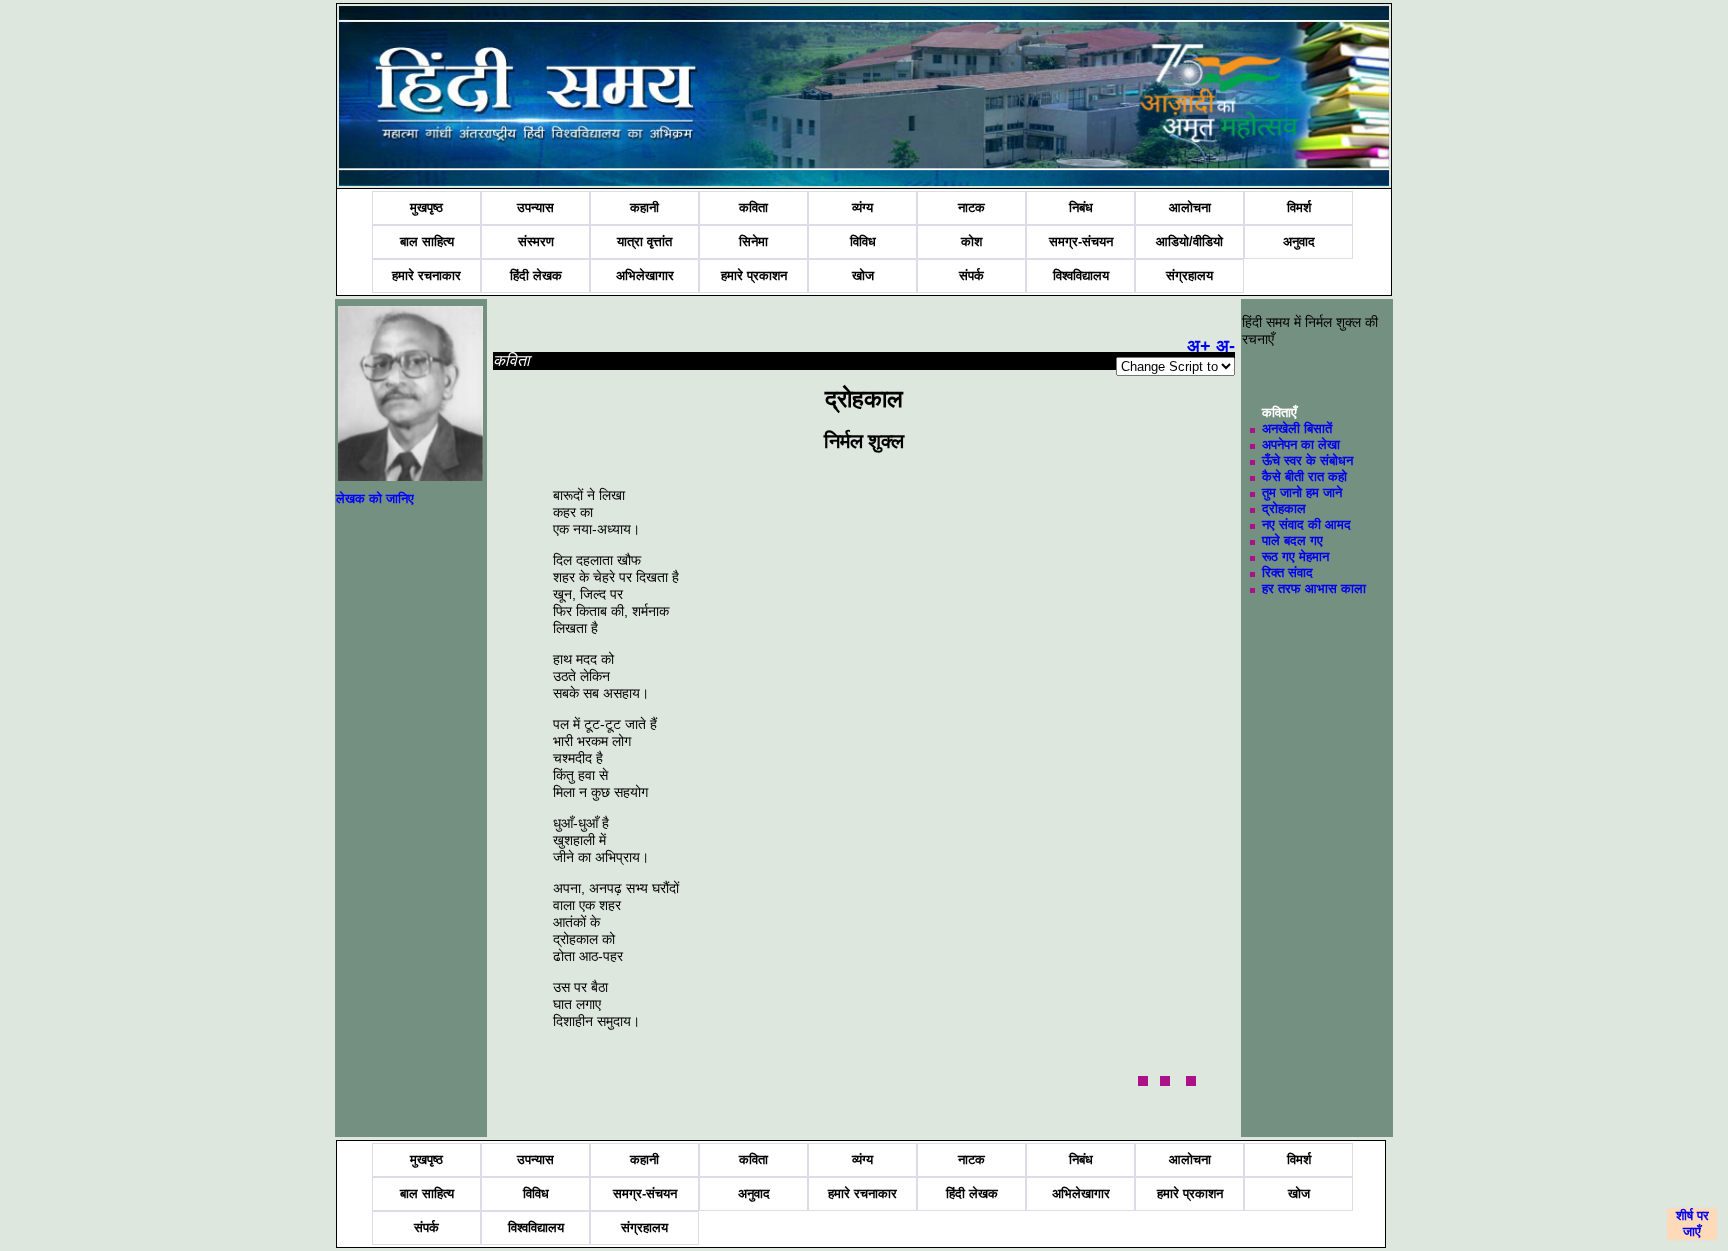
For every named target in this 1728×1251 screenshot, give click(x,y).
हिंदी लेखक (536, 275)
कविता (753, 207)
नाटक (971, 207)
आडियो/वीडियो (1189, 241)
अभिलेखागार (645, 275)
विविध (863, 241)
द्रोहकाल (1284, 508)
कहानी (644, 207)
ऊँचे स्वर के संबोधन (1307, 460)
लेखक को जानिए (375, 498)
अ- (1225, 346)
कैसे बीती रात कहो (1304, 476)
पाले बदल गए (1292, 540)
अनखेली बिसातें (1297, 428)
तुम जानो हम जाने (1302, 492)
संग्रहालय (1189, 275)
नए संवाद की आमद (1306, 524)
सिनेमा (753, 241)
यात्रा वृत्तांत (644, 241)
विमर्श (1299, 207)
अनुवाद (1299, 241)
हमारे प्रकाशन (754, 275)
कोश (971, 241)
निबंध (1081, 207)
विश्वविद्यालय (1081, 275)
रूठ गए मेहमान (1295, 556)
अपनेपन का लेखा (1301, 444)
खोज (863, 275)
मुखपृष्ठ (426, 207)
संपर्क (971, 275)
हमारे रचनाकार (426, 275)
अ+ (1199, 346)
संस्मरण (536, 241)
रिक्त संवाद (1287, 572)
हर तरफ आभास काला (1314, 588)
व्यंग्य (862, 207)
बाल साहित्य (427, 241)
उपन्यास (535, 207)
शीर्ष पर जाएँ (1692, 1223)
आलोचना (1190, 207)
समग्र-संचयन (1081, 241)
